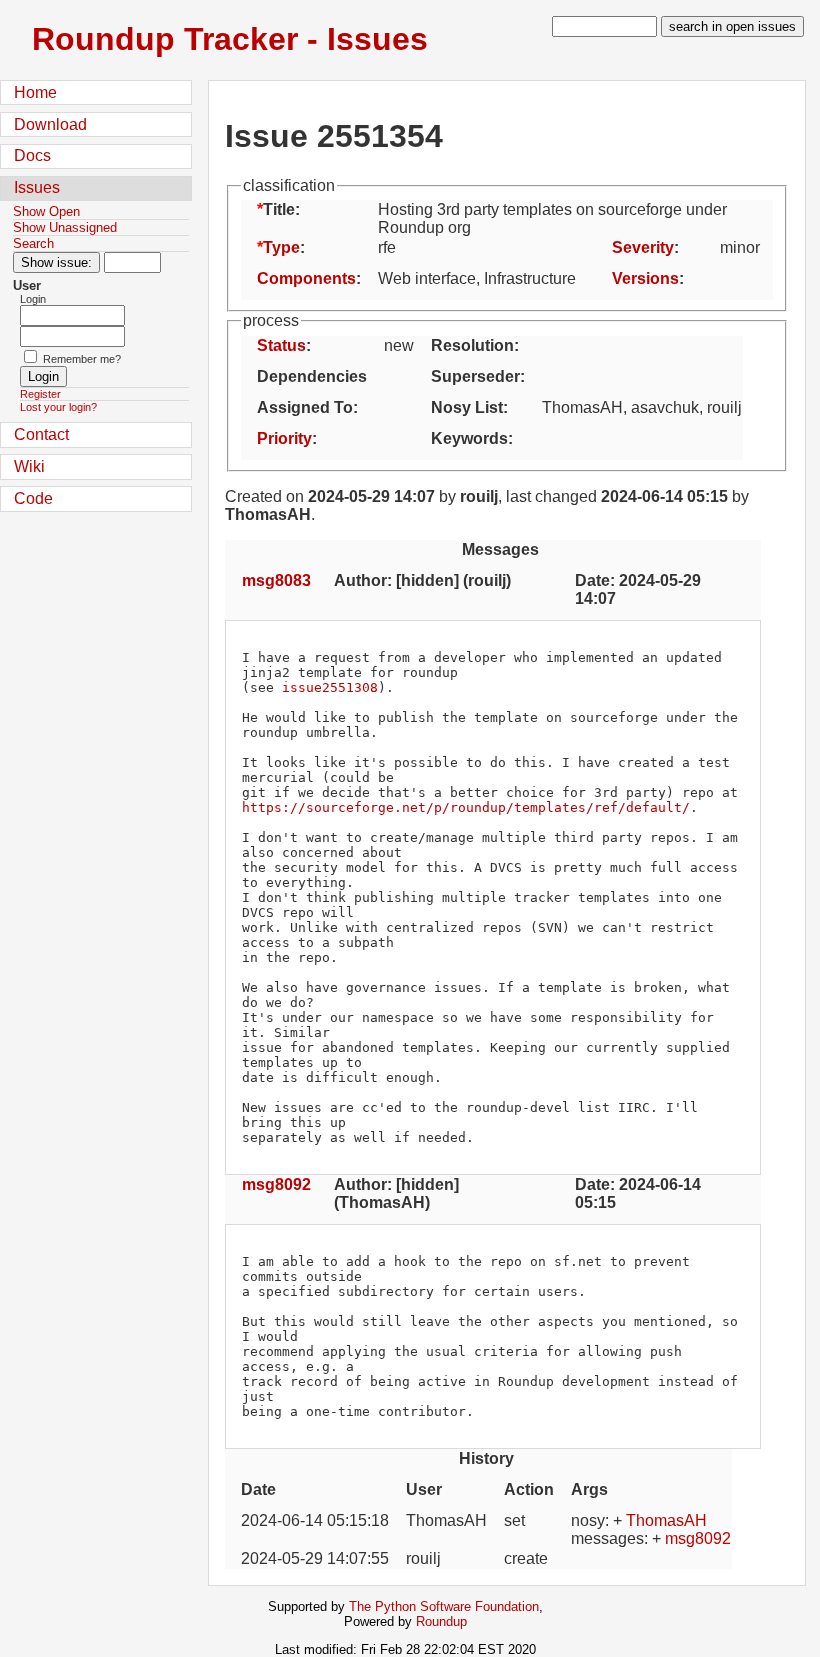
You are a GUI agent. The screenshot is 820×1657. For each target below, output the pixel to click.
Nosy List (467, 407)
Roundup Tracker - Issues (230, 39)
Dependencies (312, 376)
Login (33, 299)
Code (33, 498)
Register (40, 394)
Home (35, 92)
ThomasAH (666, 1520)
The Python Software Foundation (444, 1606)
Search (33, 243)
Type (281, 247)
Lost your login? (58, 407)
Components (306, 278)
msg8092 (276, 1184)
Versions (645, 278)
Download (50, 124)
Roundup (441, 1621)
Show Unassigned (65, 227)
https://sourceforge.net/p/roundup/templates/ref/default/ (466, 807)
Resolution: (475, 345)
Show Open (46, 211)
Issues (37, 187)
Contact (41, 434)
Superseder (475, 376)
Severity (643, 247)
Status (281, 345)
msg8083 (276, 580)
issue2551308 (330, 687)
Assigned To (305, 407)
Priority (284, 438)
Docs (32, 155)
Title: (281, 209)
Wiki (29, 466)
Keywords (469, 438)
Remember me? (82, 359)
